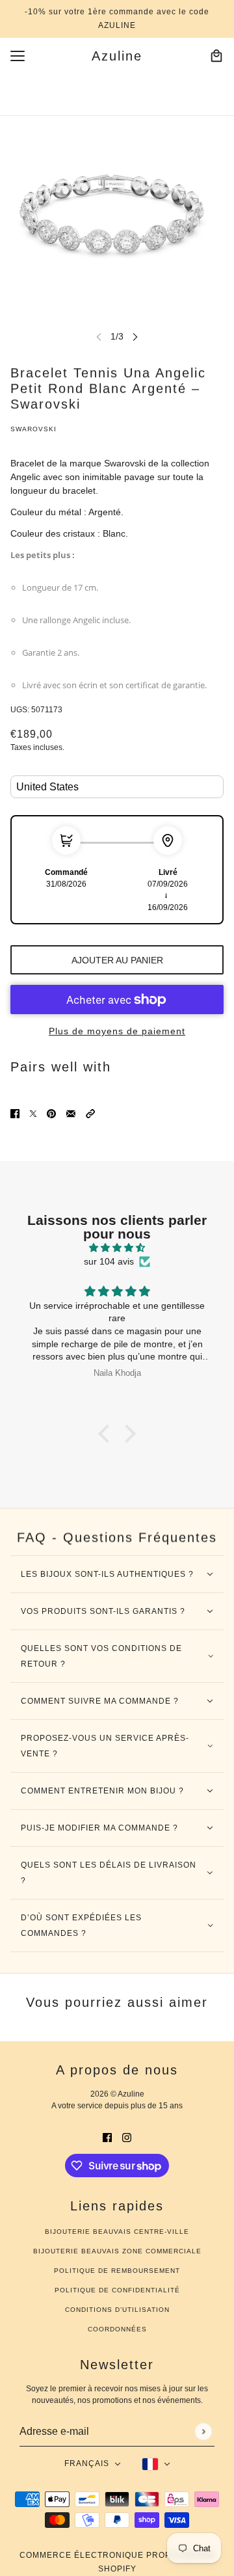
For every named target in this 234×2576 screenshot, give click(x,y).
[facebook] (107, 2137)
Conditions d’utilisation (117, 2310)
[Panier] (216, 56)
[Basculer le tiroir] (18, 56)
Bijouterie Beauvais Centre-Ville (117, 2232)
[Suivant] (135, 337)
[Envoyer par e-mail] (71, 1113)
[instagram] (127, 2137)
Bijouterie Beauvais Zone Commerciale (117, 2251)
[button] (90, 1113)
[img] (117, 1248)
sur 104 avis (109, 1261)
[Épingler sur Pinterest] (51, 1113)
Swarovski (33, 429)
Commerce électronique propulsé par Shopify (117, 2562)
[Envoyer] (203, 2431)
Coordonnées (117, 2329)
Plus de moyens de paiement (117, 1031)
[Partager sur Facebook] (15, 1113)
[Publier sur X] (33, 1113)
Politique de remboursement (117, 2271)
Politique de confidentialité (117, 2290)
